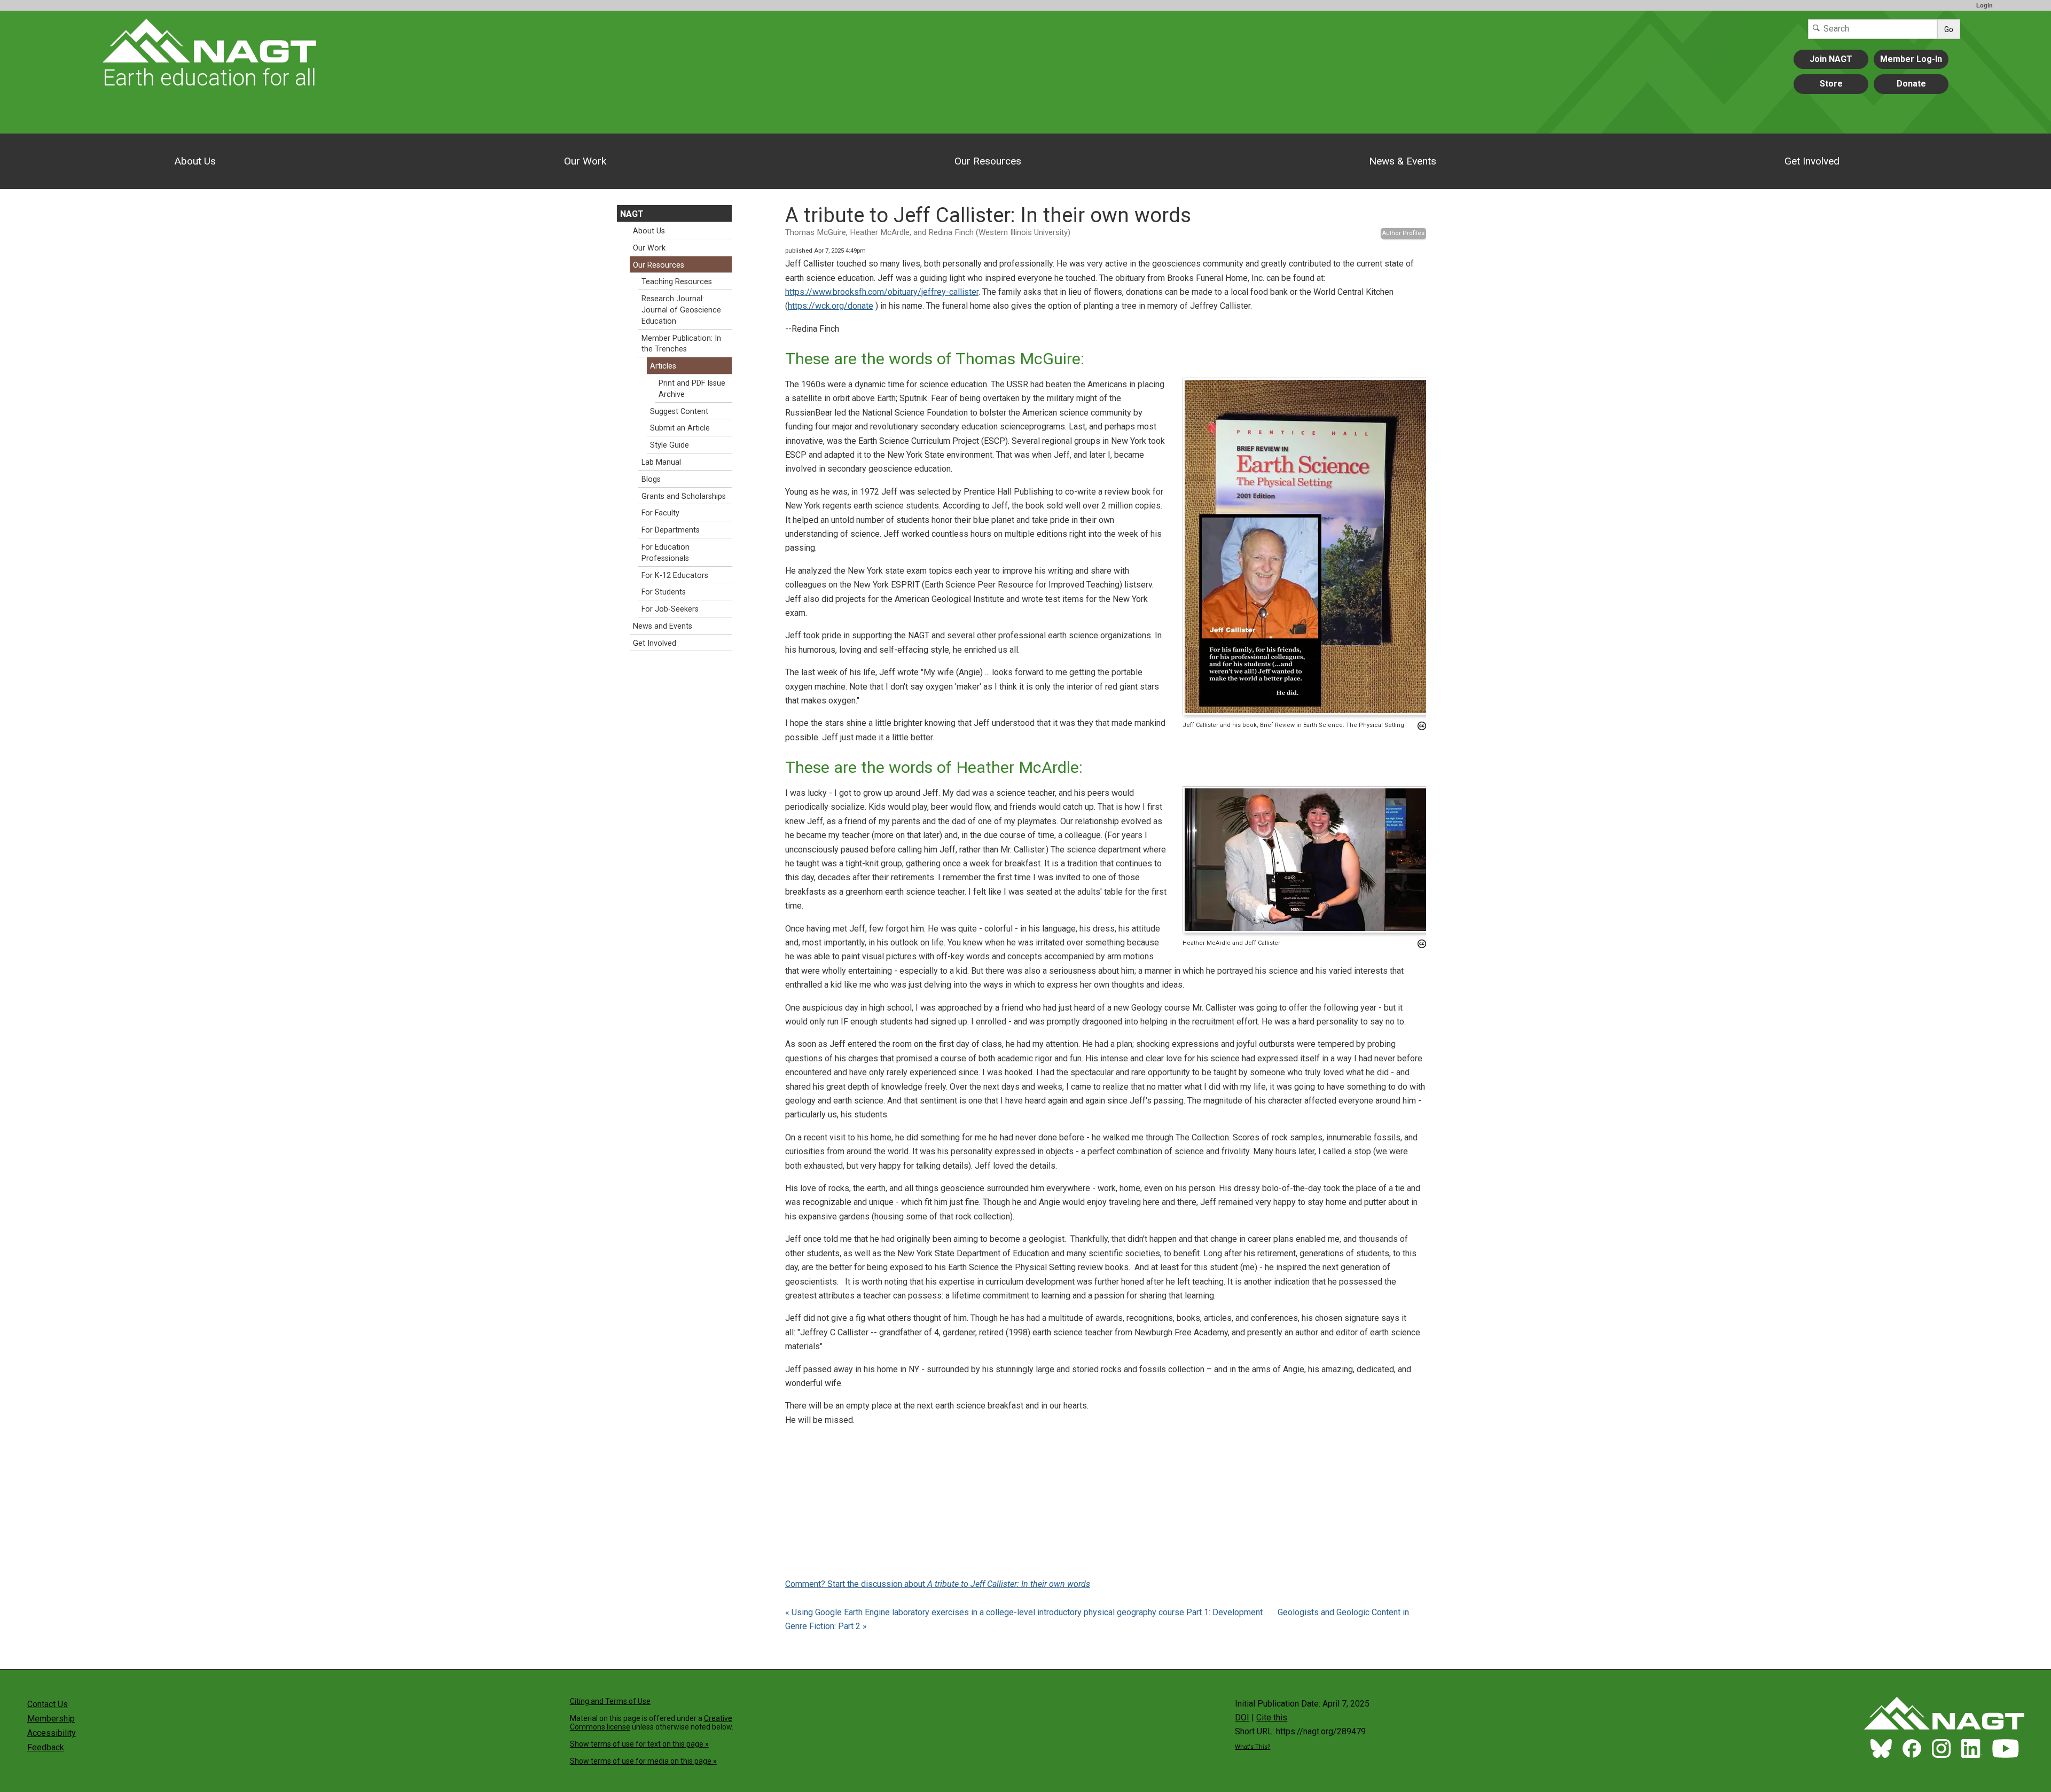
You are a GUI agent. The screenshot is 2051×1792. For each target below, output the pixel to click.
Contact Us (48, 1704)
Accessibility (52, 1733)
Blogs (651, 479)
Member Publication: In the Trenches (681, 344)
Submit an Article (680, 428)
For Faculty (660, 513)
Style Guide (670, 445)
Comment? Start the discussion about (938, 1584)
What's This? (1252, 1747)
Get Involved (1812, 161)
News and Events (663, 626)
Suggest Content (679, 412)
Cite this (1272, 1717)
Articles (663, 366)
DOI (1242, 1717)
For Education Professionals (666, 553)
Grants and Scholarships (684, 496)
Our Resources (988, 161)
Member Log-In (1911, 59)
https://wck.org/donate (831, 306)
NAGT (632, 214)
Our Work (585, 161)
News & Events (1403, 161)
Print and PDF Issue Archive (692, 389)
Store (1831, 84)
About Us (195, 161)
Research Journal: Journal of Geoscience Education (681, 310)
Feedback (46, 1747)
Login (1985, 5)
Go (1949, 29)
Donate (1911, 84)
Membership (51, 1719)
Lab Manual (661, 462)
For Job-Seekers (670, 609)
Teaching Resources (677, 282)
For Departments (671, 530)
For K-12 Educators (675, 576)
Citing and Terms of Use (610, 1701)
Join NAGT (1831, 59)
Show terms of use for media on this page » (643, 1761)
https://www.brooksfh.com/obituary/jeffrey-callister (882, 292)
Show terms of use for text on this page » (639, 1744)
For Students (664, 592)
